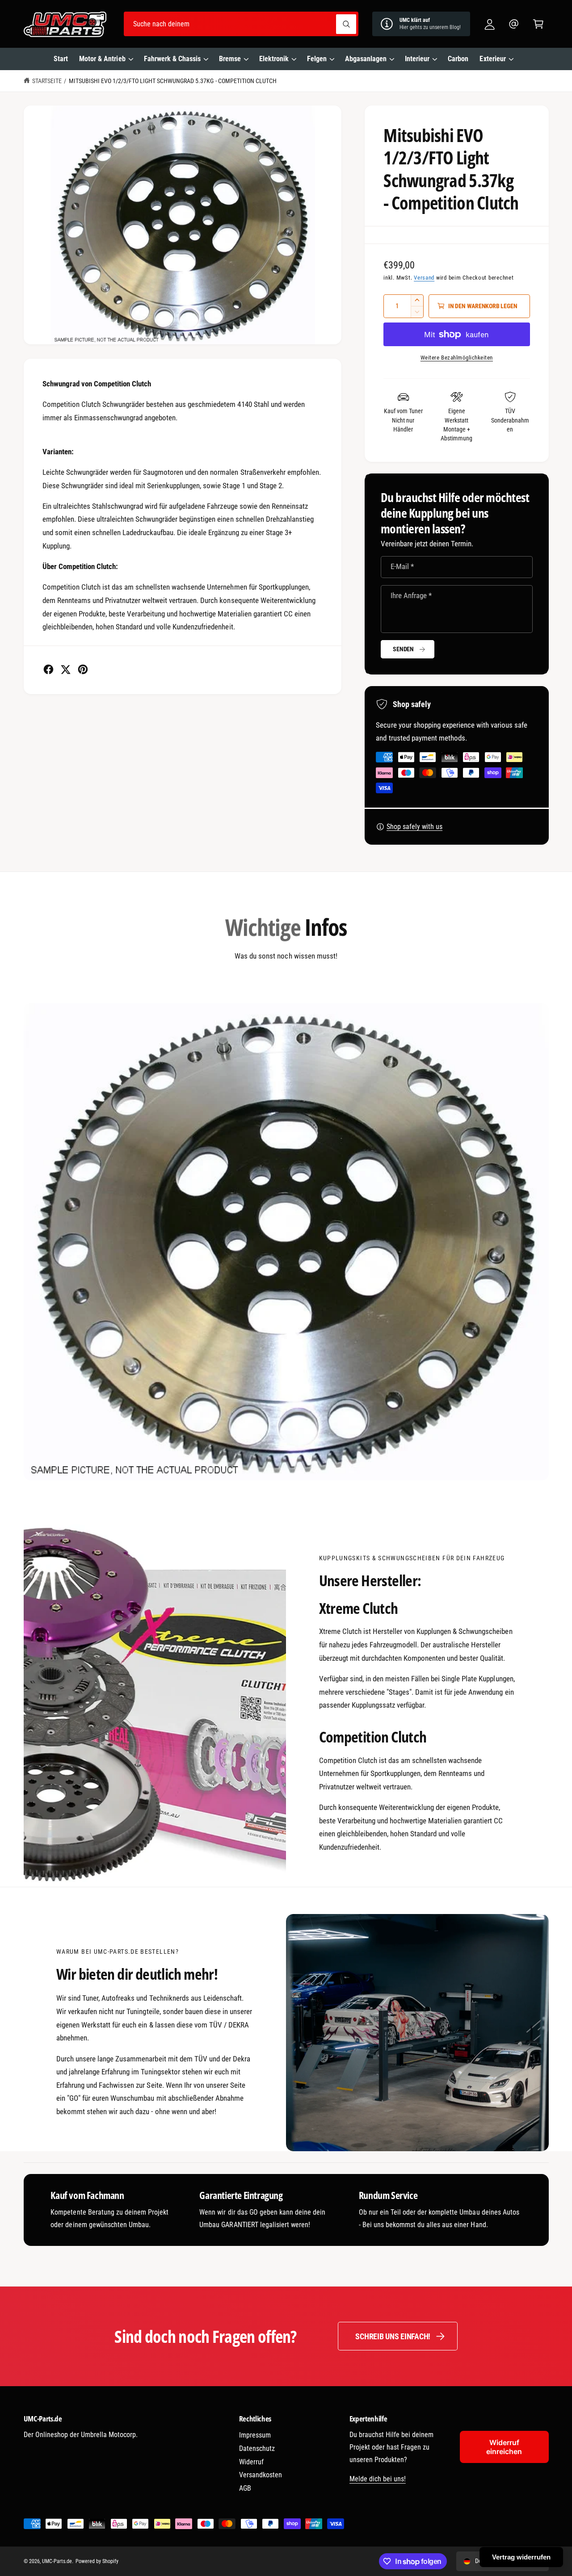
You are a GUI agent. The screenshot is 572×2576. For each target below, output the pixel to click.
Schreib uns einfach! (393, 2336)
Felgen (317, 59)
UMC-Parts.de (57, 2561)
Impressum (255, 2435)
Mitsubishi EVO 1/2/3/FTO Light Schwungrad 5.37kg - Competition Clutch (173, 81)
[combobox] (241, 24)
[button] (538, 24)
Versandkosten (261, 2475)
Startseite (47, 81)
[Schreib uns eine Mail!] (514, 24)
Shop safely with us (414, 827)
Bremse (230, 59)
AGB (245, 2488)
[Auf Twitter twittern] (65, 669)
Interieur (417, 59)
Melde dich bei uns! (378, 2479)
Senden (403, 649)
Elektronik (274, 59)
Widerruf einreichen (504, 2447)
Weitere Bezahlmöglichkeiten (457, 358)
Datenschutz (257, 2448)
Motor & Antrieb (102, 59)
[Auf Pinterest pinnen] (83, 669)
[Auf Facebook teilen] (48, 669)
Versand (424, 278)
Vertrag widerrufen (521, 2557)
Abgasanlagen (366, 59)
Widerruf (251, 2462)
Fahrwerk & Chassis (172, 59)
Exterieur (492, 59)
